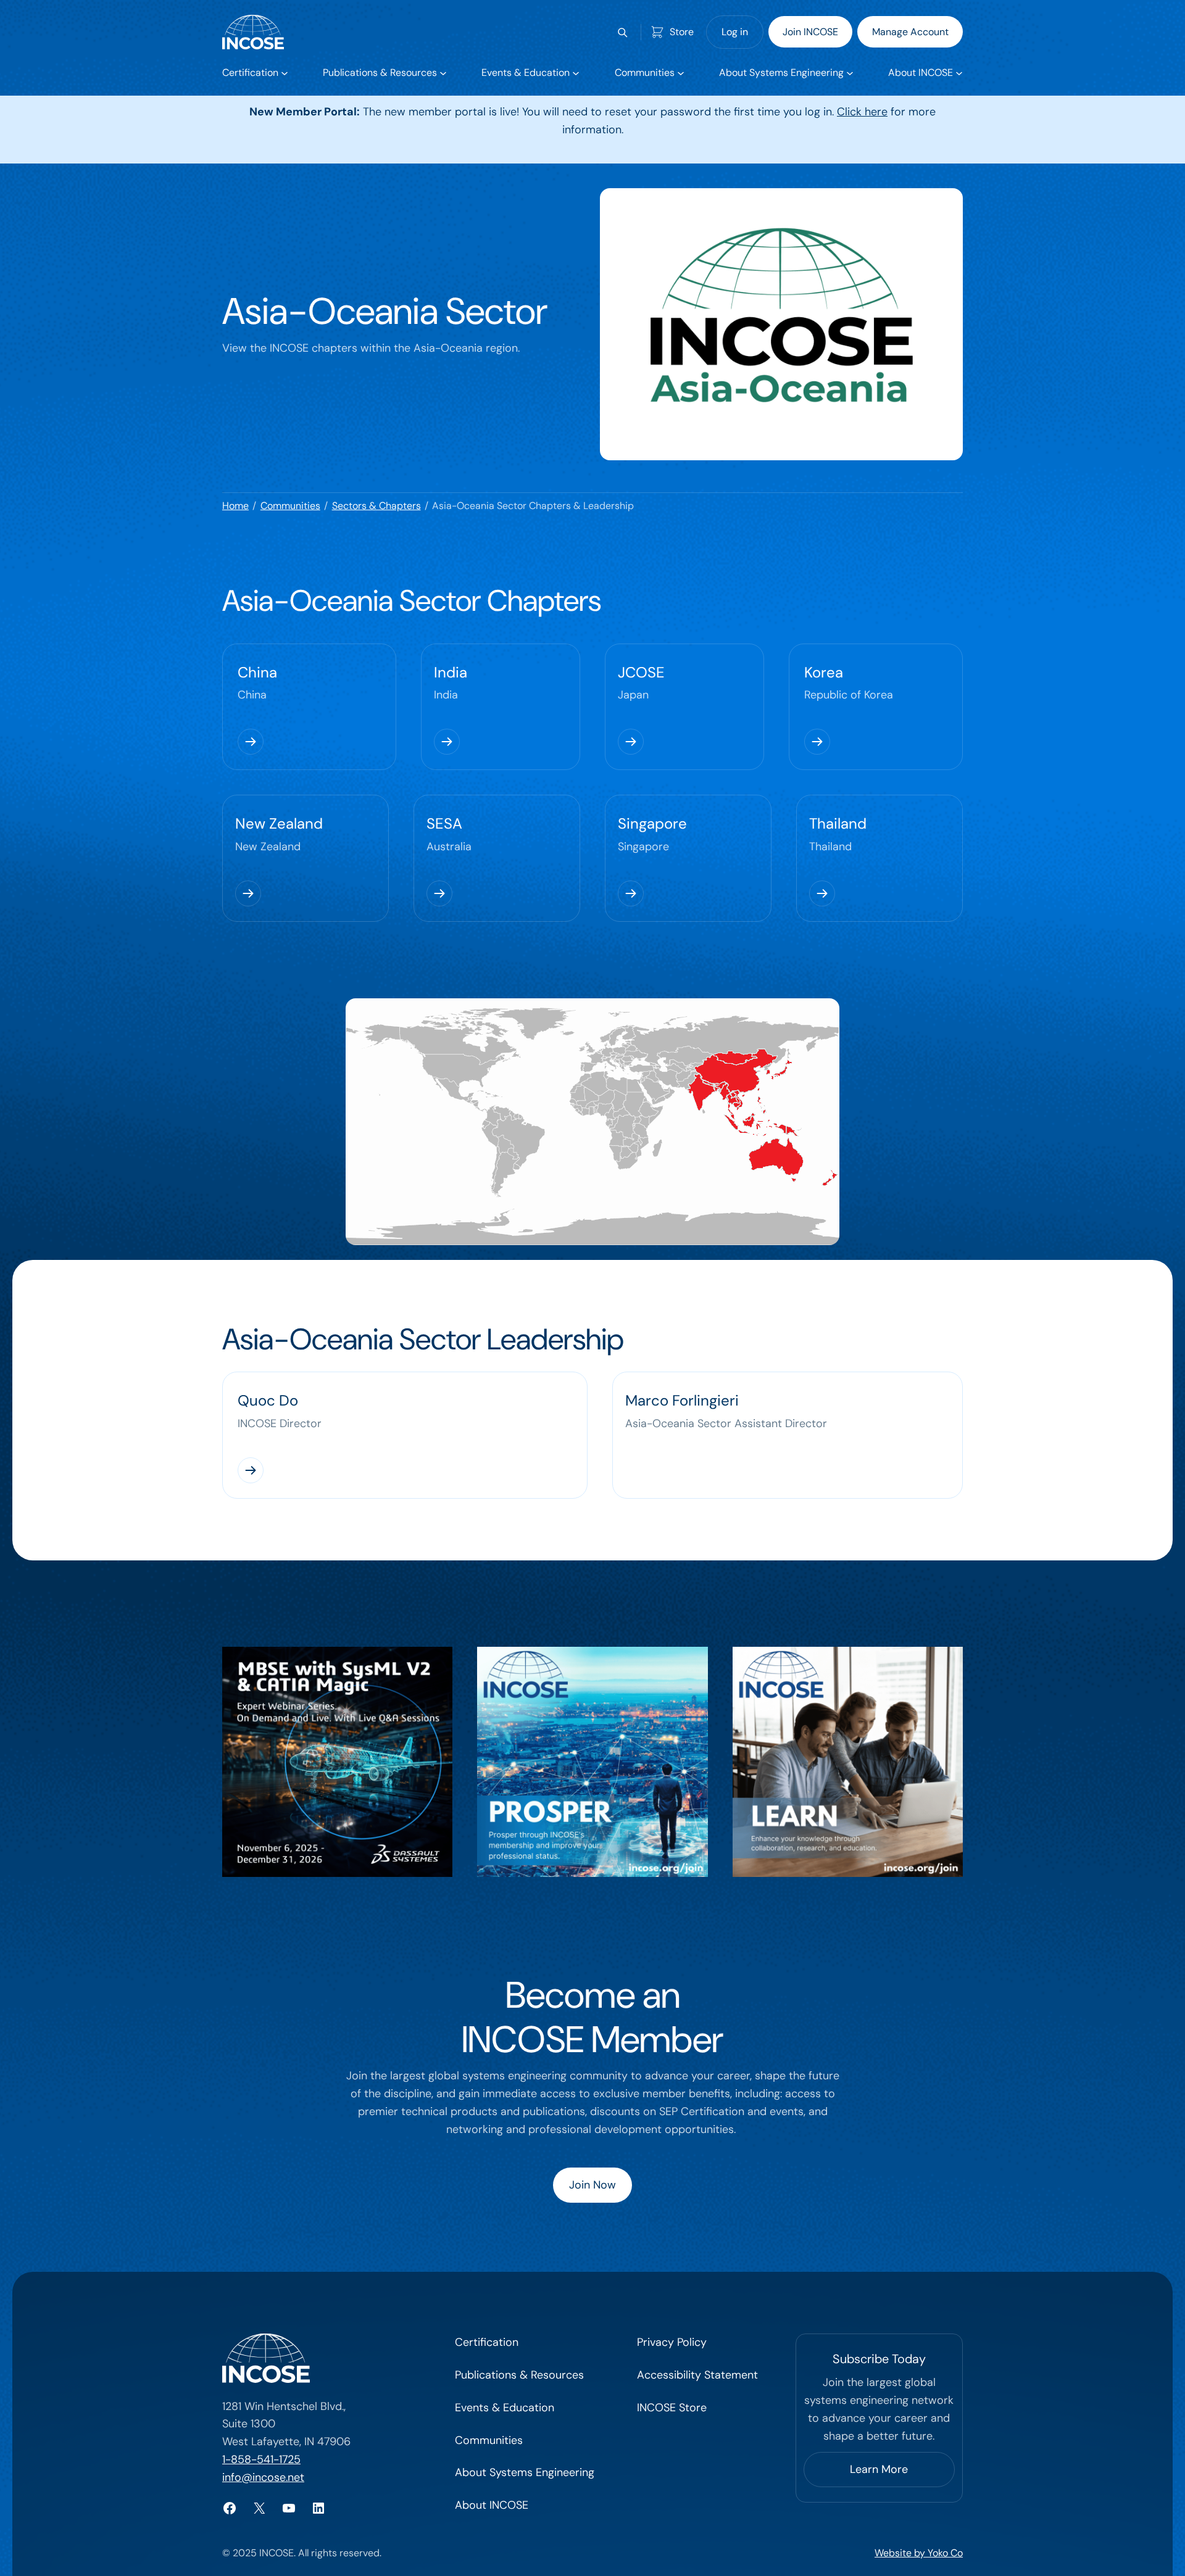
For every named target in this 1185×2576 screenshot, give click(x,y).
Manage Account (910, 32)
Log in (735, 32)
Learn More (879, 2469)
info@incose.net (263, 2477)
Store (682, 32)
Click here (862, 112)
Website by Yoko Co (919, 2553)
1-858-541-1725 (261, 2459)
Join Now (592, 2185)
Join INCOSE (810, 32)
